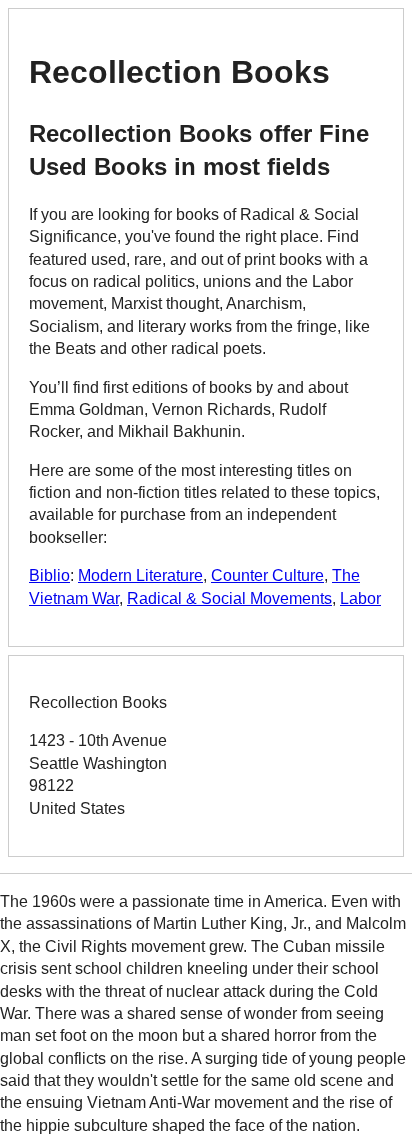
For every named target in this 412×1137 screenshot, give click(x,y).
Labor (360, 598)
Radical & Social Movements (229, 598)
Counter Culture (267, 575)
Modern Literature (140, 575)
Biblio (49, 575)
